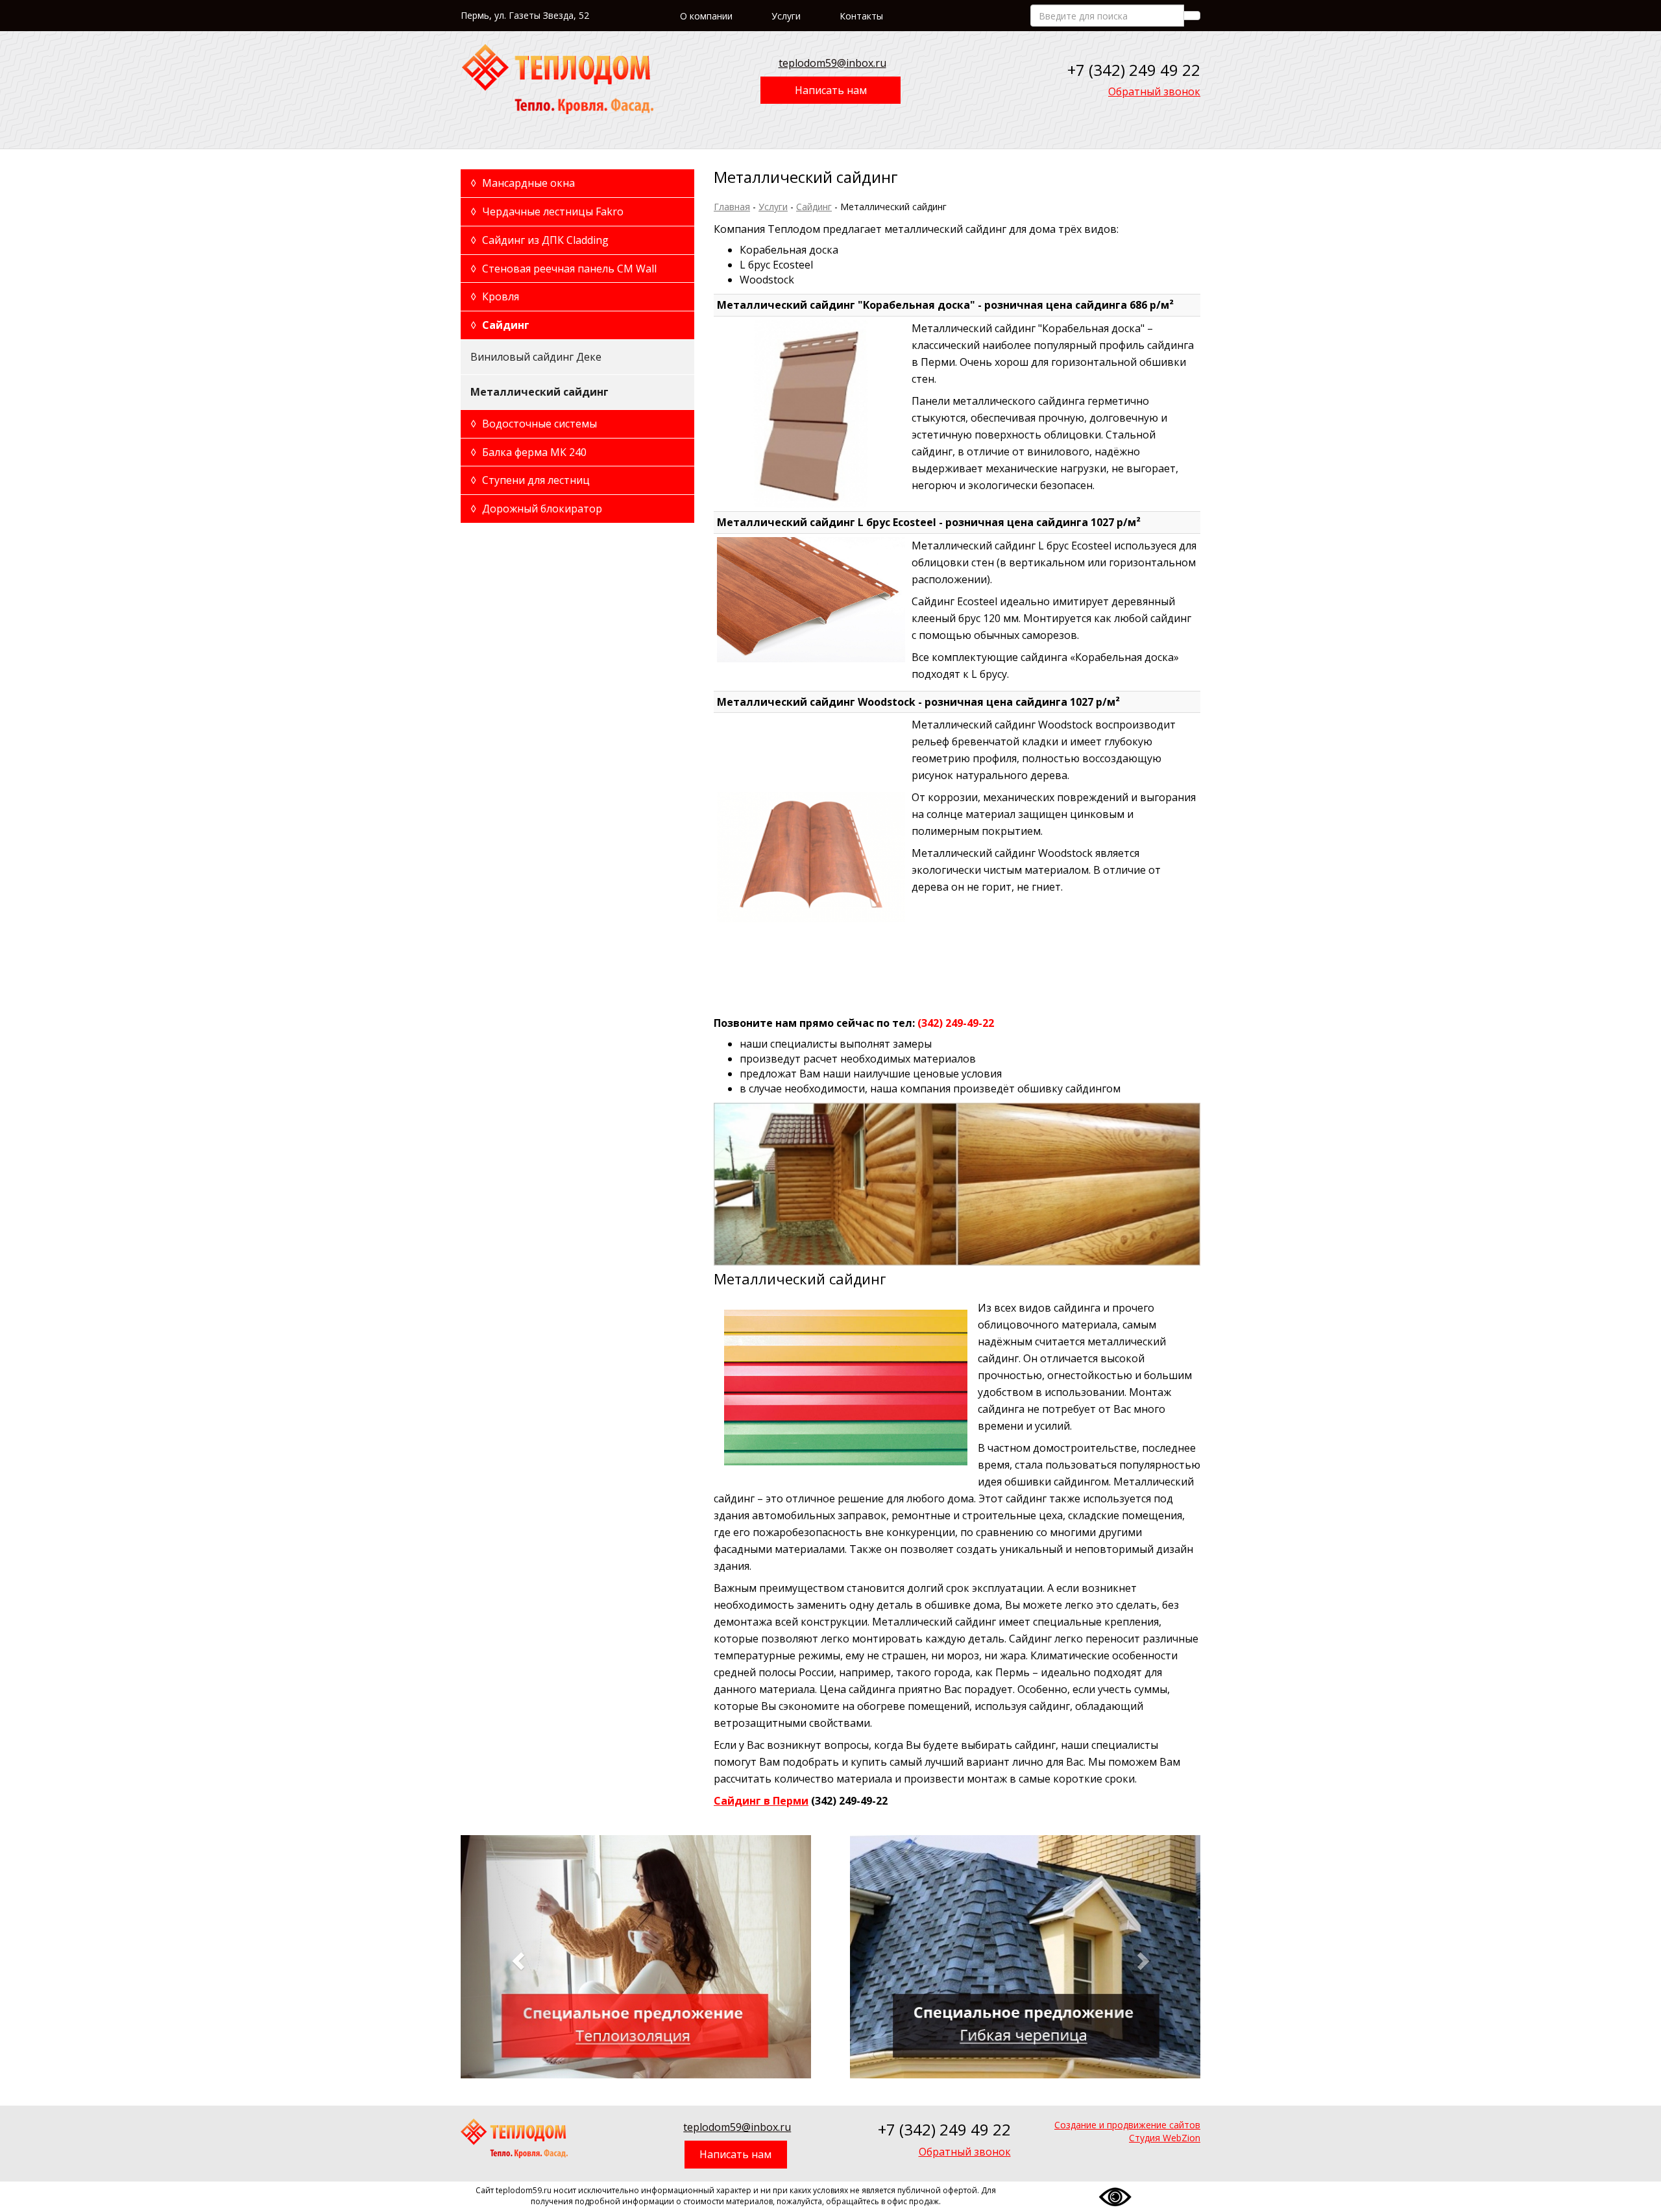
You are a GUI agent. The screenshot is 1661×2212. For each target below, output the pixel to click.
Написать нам (831, 90)
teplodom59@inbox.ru (832, 63)
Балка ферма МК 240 (528, 452)
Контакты (861, 16)
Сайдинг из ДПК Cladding (540, 240)
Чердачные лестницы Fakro (547, 211)
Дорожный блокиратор (536, 509)
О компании (706, 16)
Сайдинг (814, 207)
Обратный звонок (1154, 91)
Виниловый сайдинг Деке (536, 357)
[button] (516, 1957)
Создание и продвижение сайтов (1127, 2125)
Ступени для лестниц (530, 480)
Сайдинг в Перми (761, 1801)
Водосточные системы (534, 424)
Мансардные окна (523, 183)
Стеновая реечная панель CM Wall (564, 269)
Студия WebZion (1165, 2138)
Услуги (786, 16)
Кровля (495, 296)
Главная (732, 207)
